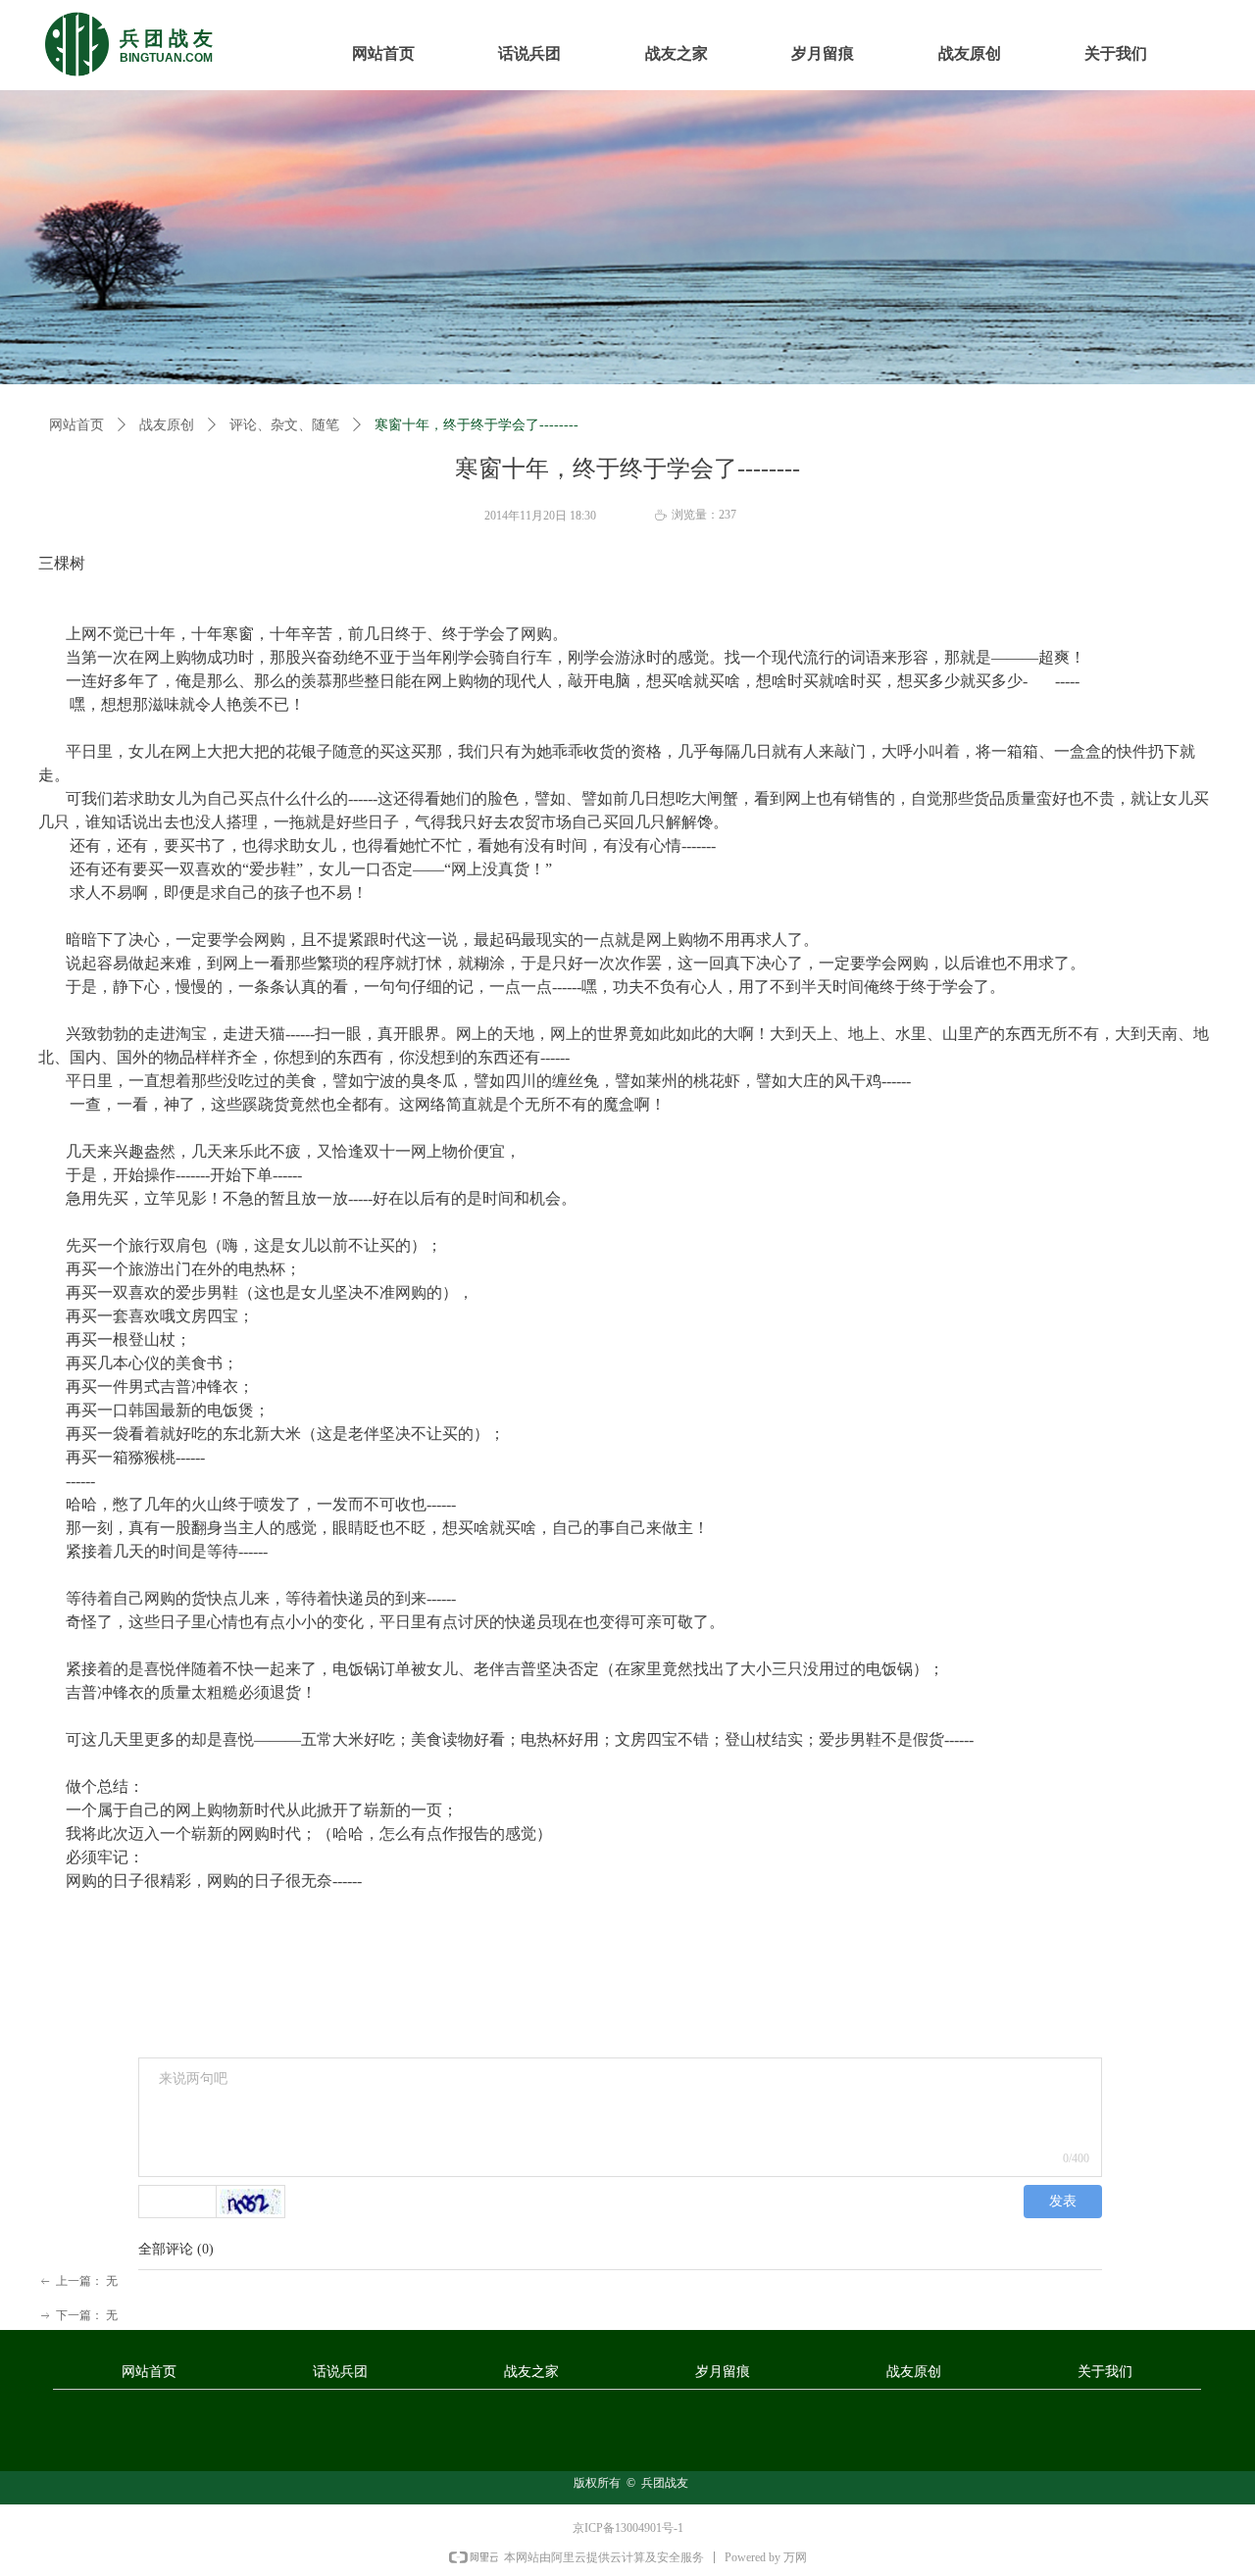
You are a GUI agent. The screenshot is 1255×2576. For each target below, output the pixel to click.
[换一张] (251, 2202)
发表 (1063, 2201)
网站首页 (76, 425)
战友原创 (167, 425)
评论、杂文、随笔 (284, 425)
